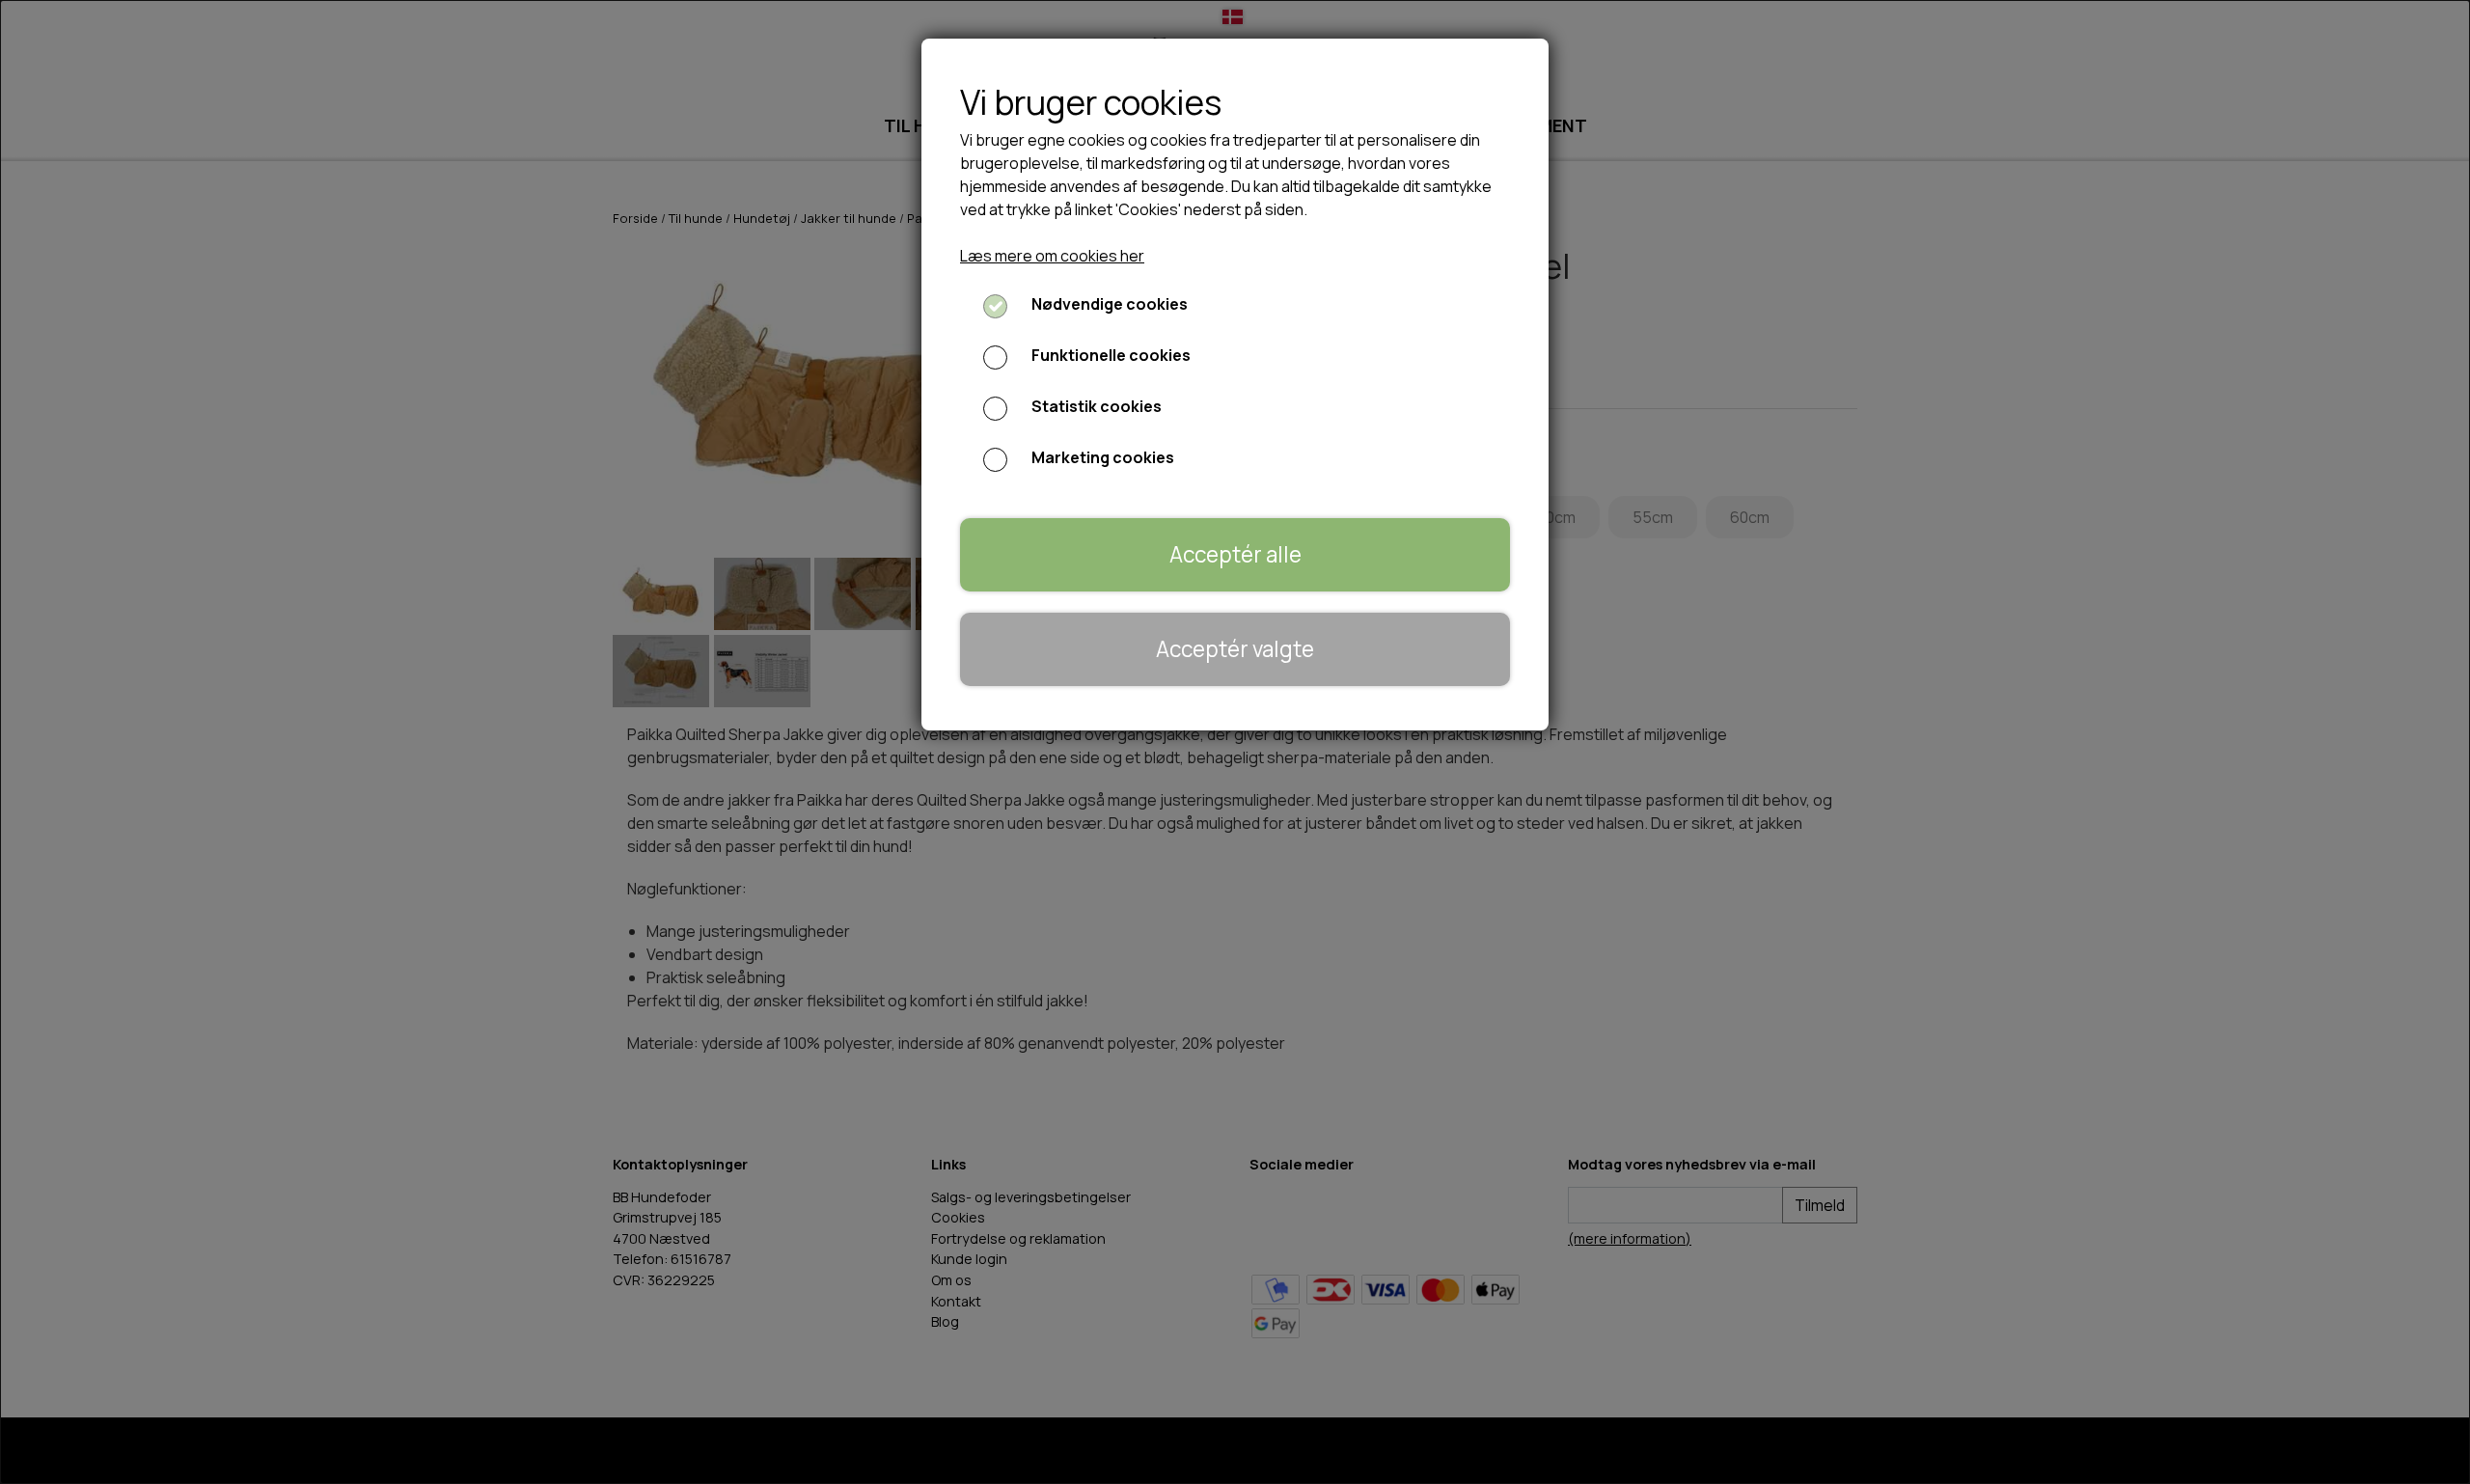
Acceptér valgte (1235, 649)
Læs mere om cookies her (1052, 256)
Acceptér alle (1235, 554)
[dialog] (1235, 742)
